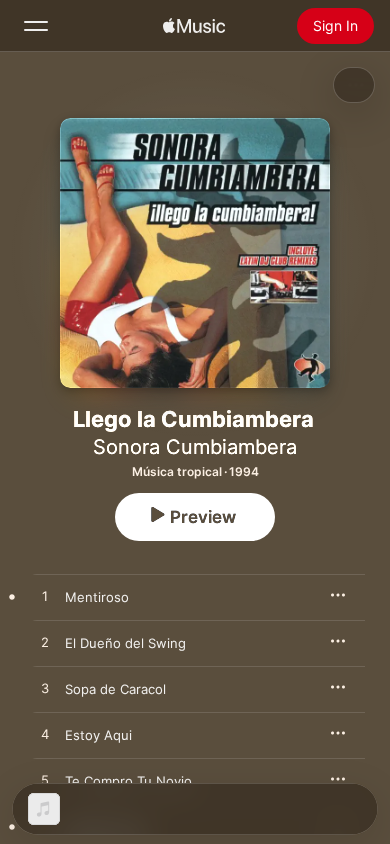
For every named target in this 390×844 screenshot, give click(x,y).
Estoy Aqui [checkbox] (98, 735)
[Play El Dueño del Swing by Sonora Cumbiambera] (45, 643)
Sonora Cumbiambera (195, 447)
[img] (194, 26)
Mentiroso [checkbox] (97, 597)
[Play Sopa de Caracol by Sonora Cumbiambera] (45, 689)
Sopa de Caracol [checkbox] (115, 689)
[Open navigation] (36, 26)
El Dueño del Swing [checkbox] (125, 643)
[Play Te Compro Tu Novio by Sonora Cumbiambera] (45, 781)
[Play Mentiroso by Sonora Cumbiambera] (45, 597)
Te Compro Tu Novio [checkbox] (128, 781)
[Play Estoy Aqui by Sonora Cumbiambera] (45, 735)
